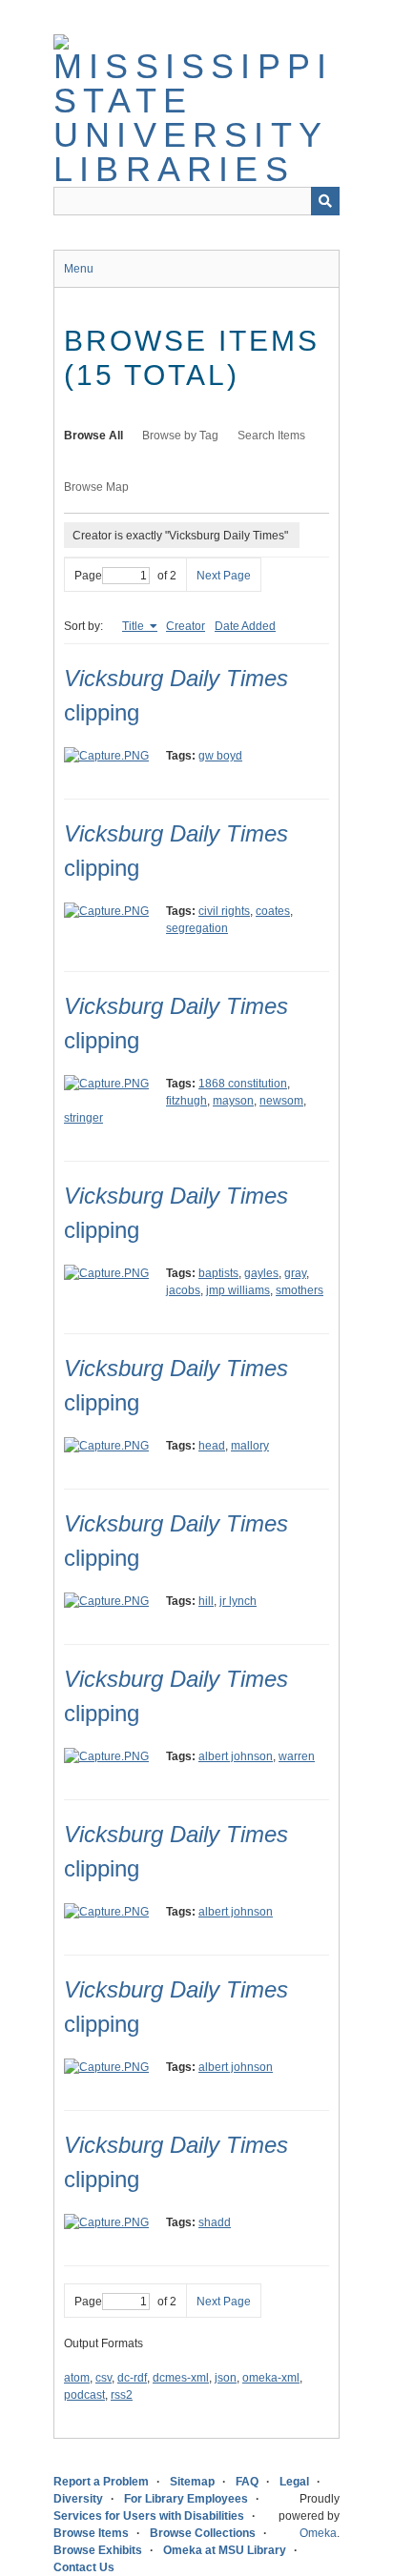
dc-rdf (132, 2378)
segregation (197, 928)
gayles (261, 1273)
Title (134, 626)
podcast (84, 2395)
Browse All (93, 436)
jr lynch (238, 1601)
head (212, 1446)
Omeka (318, 2533)
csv (103, 2378)
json (226, 2378)
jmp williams (238, 1290)
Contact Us (84, 2567)
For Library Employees (186, 2499)
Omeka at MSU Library (225, 2550)
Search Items (271, 436)
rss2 (122, 2395)
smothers (300, 1290)
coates (273, 911)
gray (295, 1273)
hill (206, 1601)
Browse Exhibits (98, 2550)
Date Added (245, 626)
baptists (218, 1273)
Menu (79, 269)
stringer (83, 1118)
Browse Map (96, 487)
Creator (186, 626)
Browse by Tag (180, 436)
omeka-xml (271, 2378)
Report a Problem (101, 2482)
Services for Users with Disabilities (149, 2516)
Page (88, 576)
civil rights (224, 911)
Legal (294, 2482)
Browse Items (91, 2533)
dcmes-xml (181, 2378)
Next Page (224, 576)
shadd (215, 2222)
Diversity (78, 2499)
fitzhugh (186, 1101)
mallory (250, 1446)
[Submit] (325, 201)
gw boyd (220, 756)
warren (297, 1756)
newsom (281, 1101)
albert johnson (236, 1756)
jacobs (183, 1290)
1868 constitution (243, 1084)
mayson (233, 1101)
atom (77, 2378)
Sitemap (192, 2482)
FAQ (247, 2482)
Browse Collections (203, 2533)
